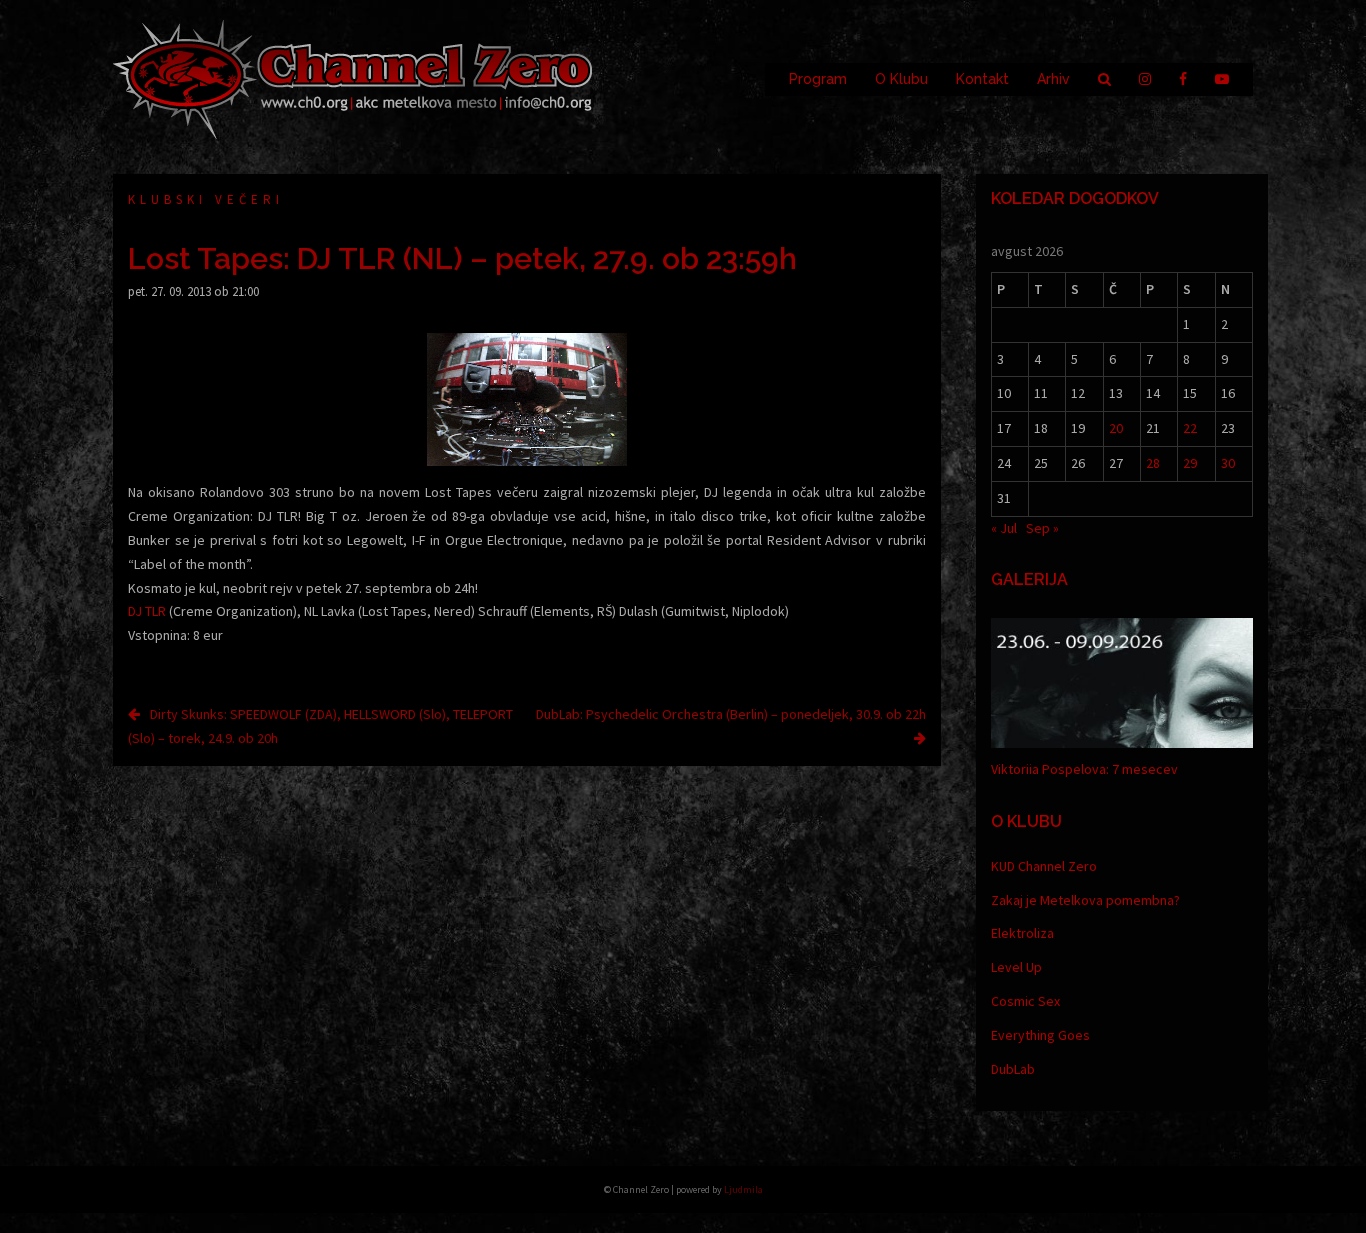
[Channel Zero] (353, 78)
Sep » (1042, 528)
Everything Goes (1040, 1035)
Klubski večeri (206, 199)
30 (1228, 463)
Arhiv (1053, 79)
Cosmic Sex (1025, 1001)
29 (1190, 463)
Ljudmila (743, 1189)
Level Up (1016, 967)
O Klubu (901, 79)
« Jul (1004, 528)
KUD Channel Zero (1044, 866)
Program (818, 79)
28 (1153, 463)
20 (1116, 428)
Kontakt (982, 79)
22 (1190, 428)
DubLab (1013, 1069)
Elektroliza (1022, 933)
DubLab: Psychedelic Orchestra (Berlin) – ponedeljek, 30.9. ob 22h (731, 714)
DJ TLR (147, 611)
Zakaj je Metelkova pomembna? (1085, 900)
